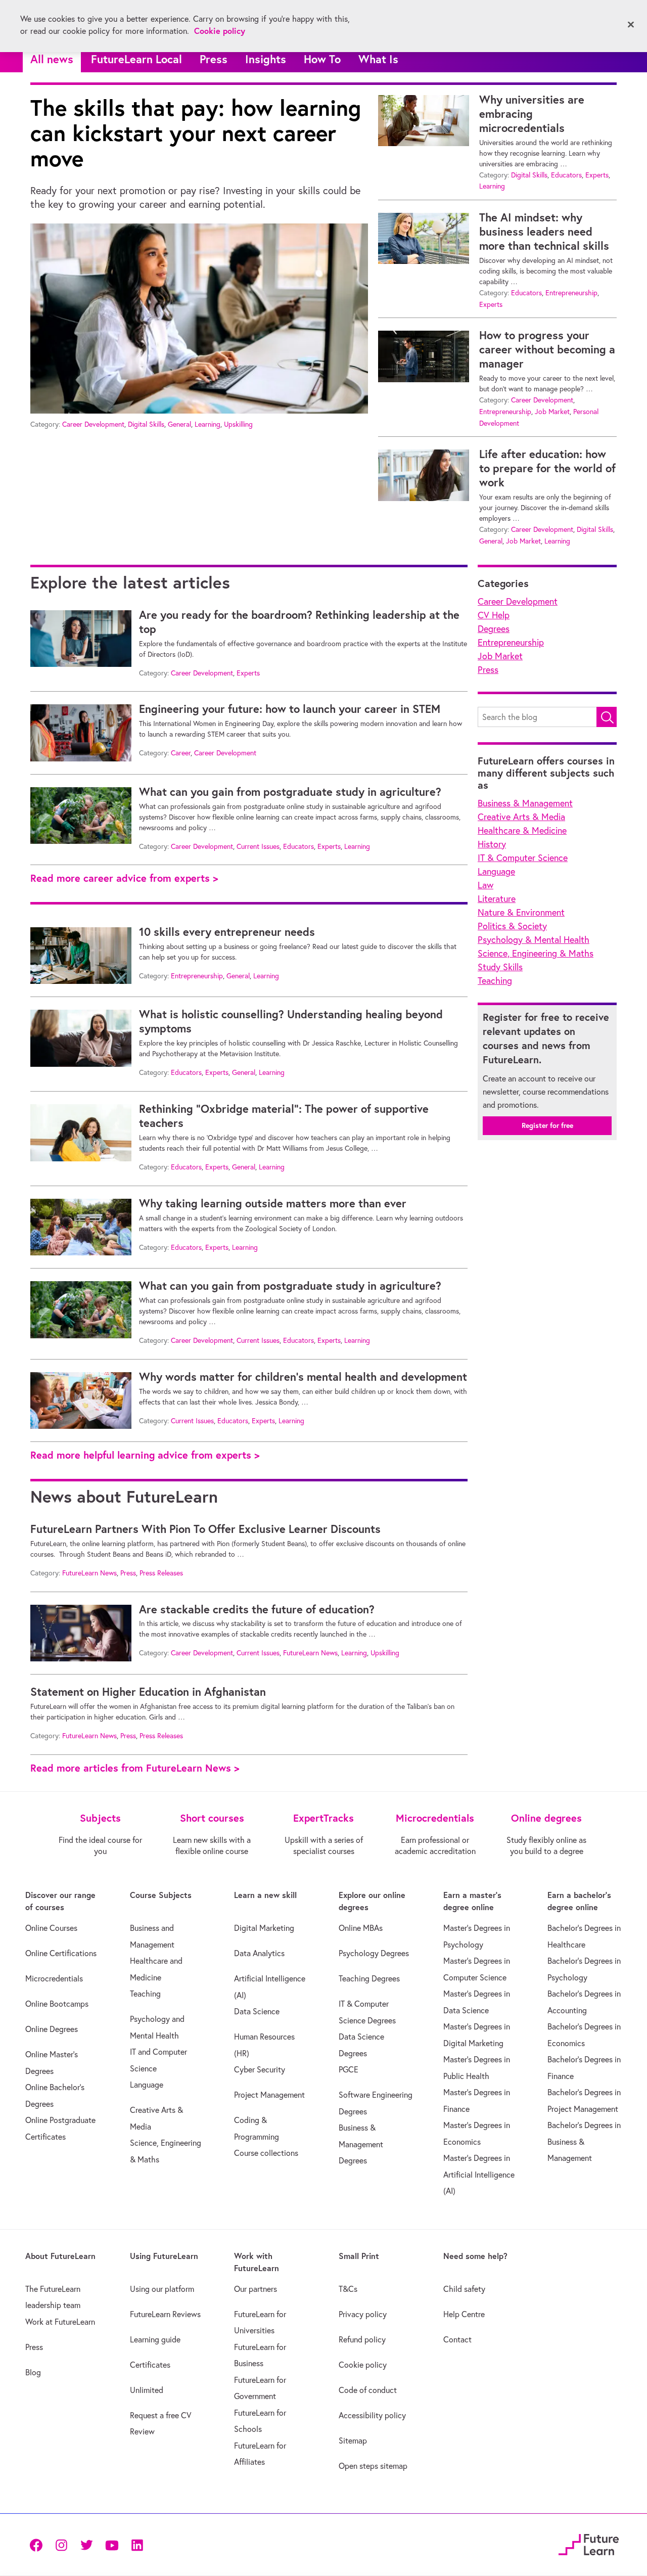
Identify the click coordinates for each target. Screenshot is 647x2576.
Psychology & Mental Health (534, 940)
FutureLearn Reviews (165, 2314)
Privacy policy (363, 2314)
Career (181, 753)
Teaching (495, 981)
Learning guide (155, 2339)
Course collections (266, 2153)
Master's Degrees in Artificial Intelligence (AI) (479, 2174)
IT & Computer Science (523, 858)
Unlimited (147, 2390)
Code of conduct (368, 2390)
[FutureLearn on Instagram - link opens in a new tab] (61, 2544)
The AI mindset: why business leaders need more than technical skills (544, 232)
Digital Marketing (264, 1928)
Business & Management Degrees (361, 2144)
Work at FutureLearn (60, 2322)
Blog (33, 2372)
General (179, 424)
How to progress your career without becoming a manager (547, 349)
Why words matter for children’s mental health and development (303, 1377)
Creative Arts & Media (521, 817)
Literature (497, 899)
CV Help (494, 615)
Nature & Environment (521, 912)
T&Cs (348, 2289)
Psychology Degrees (374, 1953)
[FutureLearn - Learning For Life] (589, 2543)
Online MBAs (361, 1928)
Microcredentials (54, 1978)
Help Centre (464, 2314)
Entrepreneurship (571, 293)
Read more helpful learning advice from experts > (145, 1455)
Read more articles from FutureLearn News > (135, 1768)
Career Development (93, 424)
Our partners (256, 2289)
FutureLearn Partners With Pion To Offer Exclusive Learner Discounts (205, 1529)
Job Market (552, 412)
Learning (207, 424)
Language (496, 871)
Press (214, 59)
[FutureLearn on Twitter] (86, 2544)
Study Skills (500, 967)
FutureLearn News (89, 1573)
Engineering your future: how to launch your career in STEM (290, 709)
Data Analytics (259, 1953)
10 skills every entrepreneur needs (227, 932)
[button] (607, 717)
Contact (457, 2339)
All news (52, 59)
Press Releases (161, 1573)
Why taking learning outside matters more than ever (273, 1203)
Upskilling (238, 424)
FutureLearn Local (136, 59)
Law (486, 885)
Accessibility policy (372, 2415)
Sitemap (353, 2441)
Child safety (464, 2289)
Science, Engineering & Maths (536, 953)
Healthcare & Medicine (522, 830)
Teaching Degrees (369, 1978)
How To (322, 59)
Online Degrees (52, 2029)
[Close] (631, 25)
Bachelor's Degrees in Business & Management (584, 2141)
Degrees (494, 629)
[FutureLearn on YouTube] (112, 2544)
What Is (378, 59)
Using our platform (162, 2289)
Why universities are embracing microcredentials (532, 114)
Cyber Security (260, 2069)
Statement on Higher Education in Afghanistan (148, 1692)
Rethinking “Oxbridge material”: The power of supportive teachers (284, 1116)
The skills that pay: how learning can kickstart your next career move (196, 133)
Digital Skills (146, 424)
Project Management (269, 2095)
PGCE (349, 2069)
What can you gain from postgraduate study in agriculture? (290, 792)
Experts (597, 175)
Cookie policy (363, 2365)
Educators (566, 175)
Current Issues (258, 846)
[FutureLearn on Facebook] (38, 2544)
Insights (266, 59)
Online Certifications (61, 1953)
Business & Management (525, 803)
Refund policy (362, 2339)
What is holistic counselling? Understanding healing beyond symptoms (291, 1021)
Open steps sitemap (373, 2466)
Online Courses (51, 1928)
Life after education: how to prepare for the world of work (547, 468)
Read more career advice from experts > (124, 878)
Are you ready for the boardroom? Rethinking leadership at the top (299, 622)
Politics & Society (512, 926)
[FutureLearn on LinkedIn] (137, 2544)
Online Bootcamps (57, 2004)
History (492, 844)
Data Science (257, 2011)
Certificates (150, 2365)
